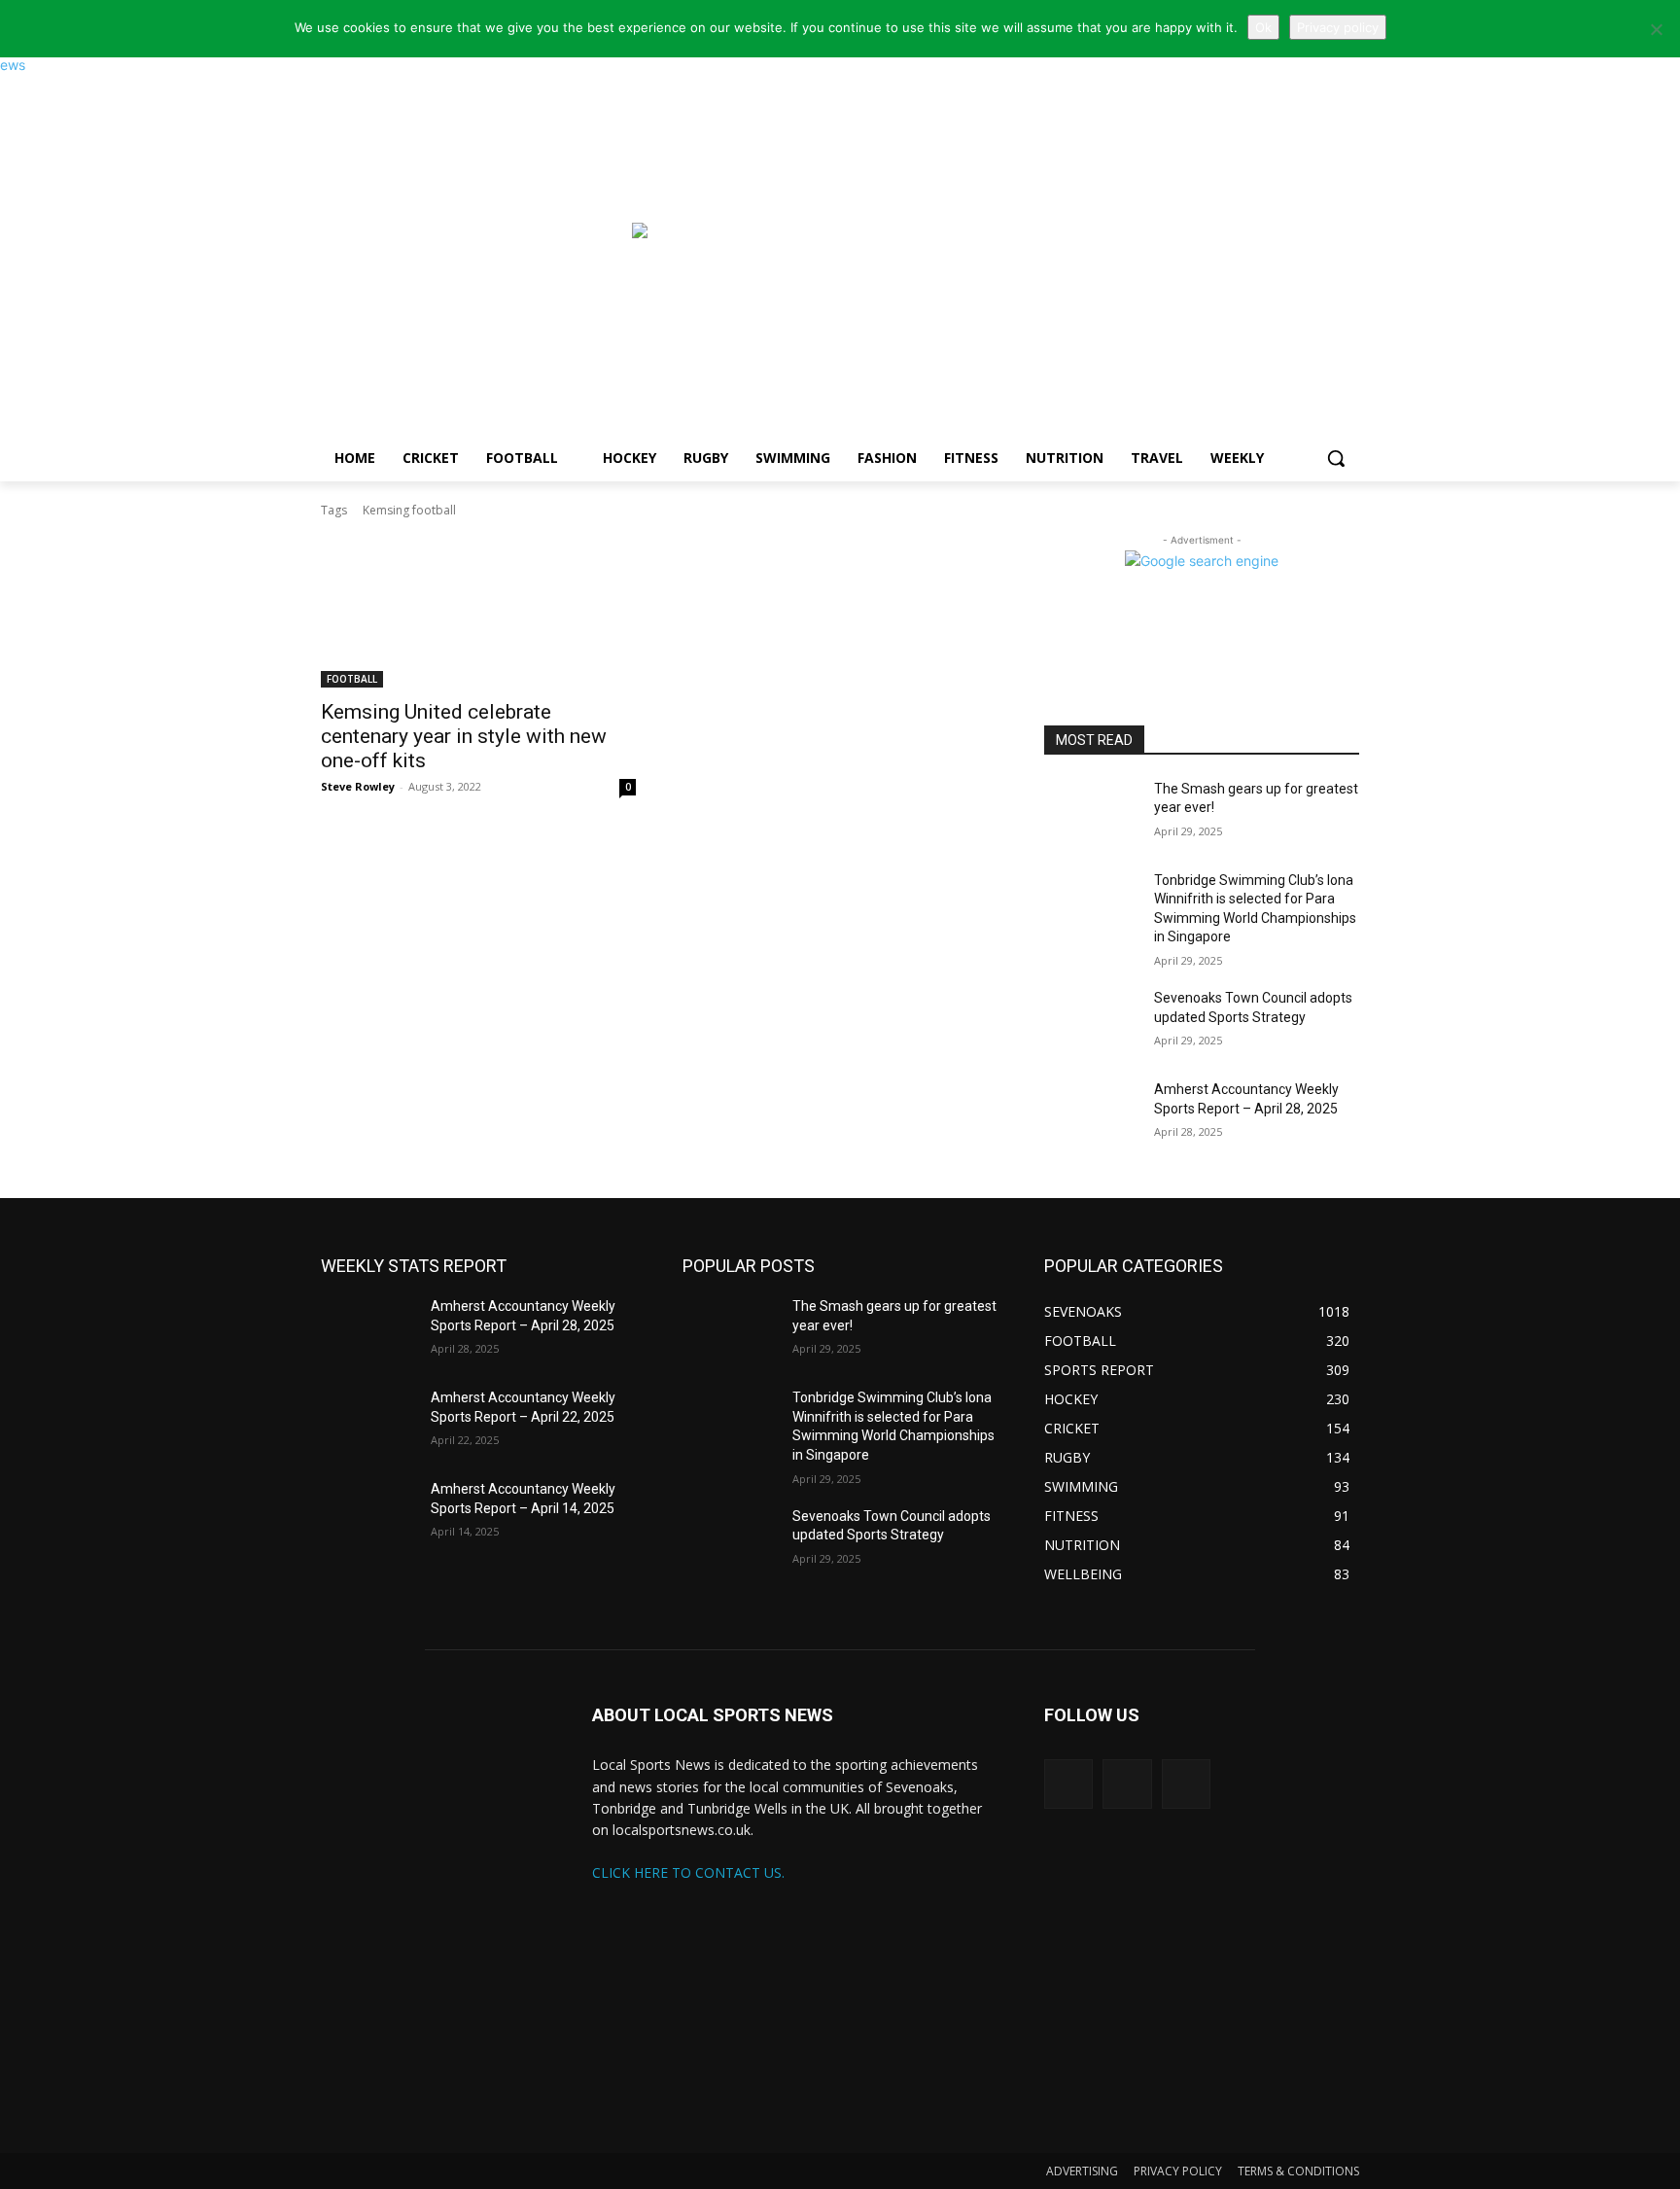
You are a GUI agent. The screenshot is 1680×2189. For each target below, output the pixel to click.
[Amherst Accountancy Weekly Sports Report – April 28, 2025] (1091, 1113)
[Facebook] (1186, 1783)
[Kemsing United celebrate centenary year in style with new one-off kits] (478, 609)
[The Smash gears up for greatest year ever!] (1091, 813)
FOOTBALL (352, 679)
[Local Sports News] (476, 240)
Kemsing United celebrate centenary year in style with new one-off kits (464, 736)
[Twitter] (1068, 1783)
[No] (1656, 29)
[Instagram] (1127, 1783)
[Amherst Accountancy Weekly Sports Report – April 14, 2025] (368, 1513)
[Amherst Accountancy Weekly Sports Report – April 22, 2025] (368, 1422)
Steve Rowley (358, 786)
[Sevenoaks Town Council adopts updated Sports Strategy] (1091, 1022)
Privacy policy (1338, 27)
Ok (1263, 27)
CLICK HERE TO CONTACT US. (688, 1872)
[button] (1336, 458)
